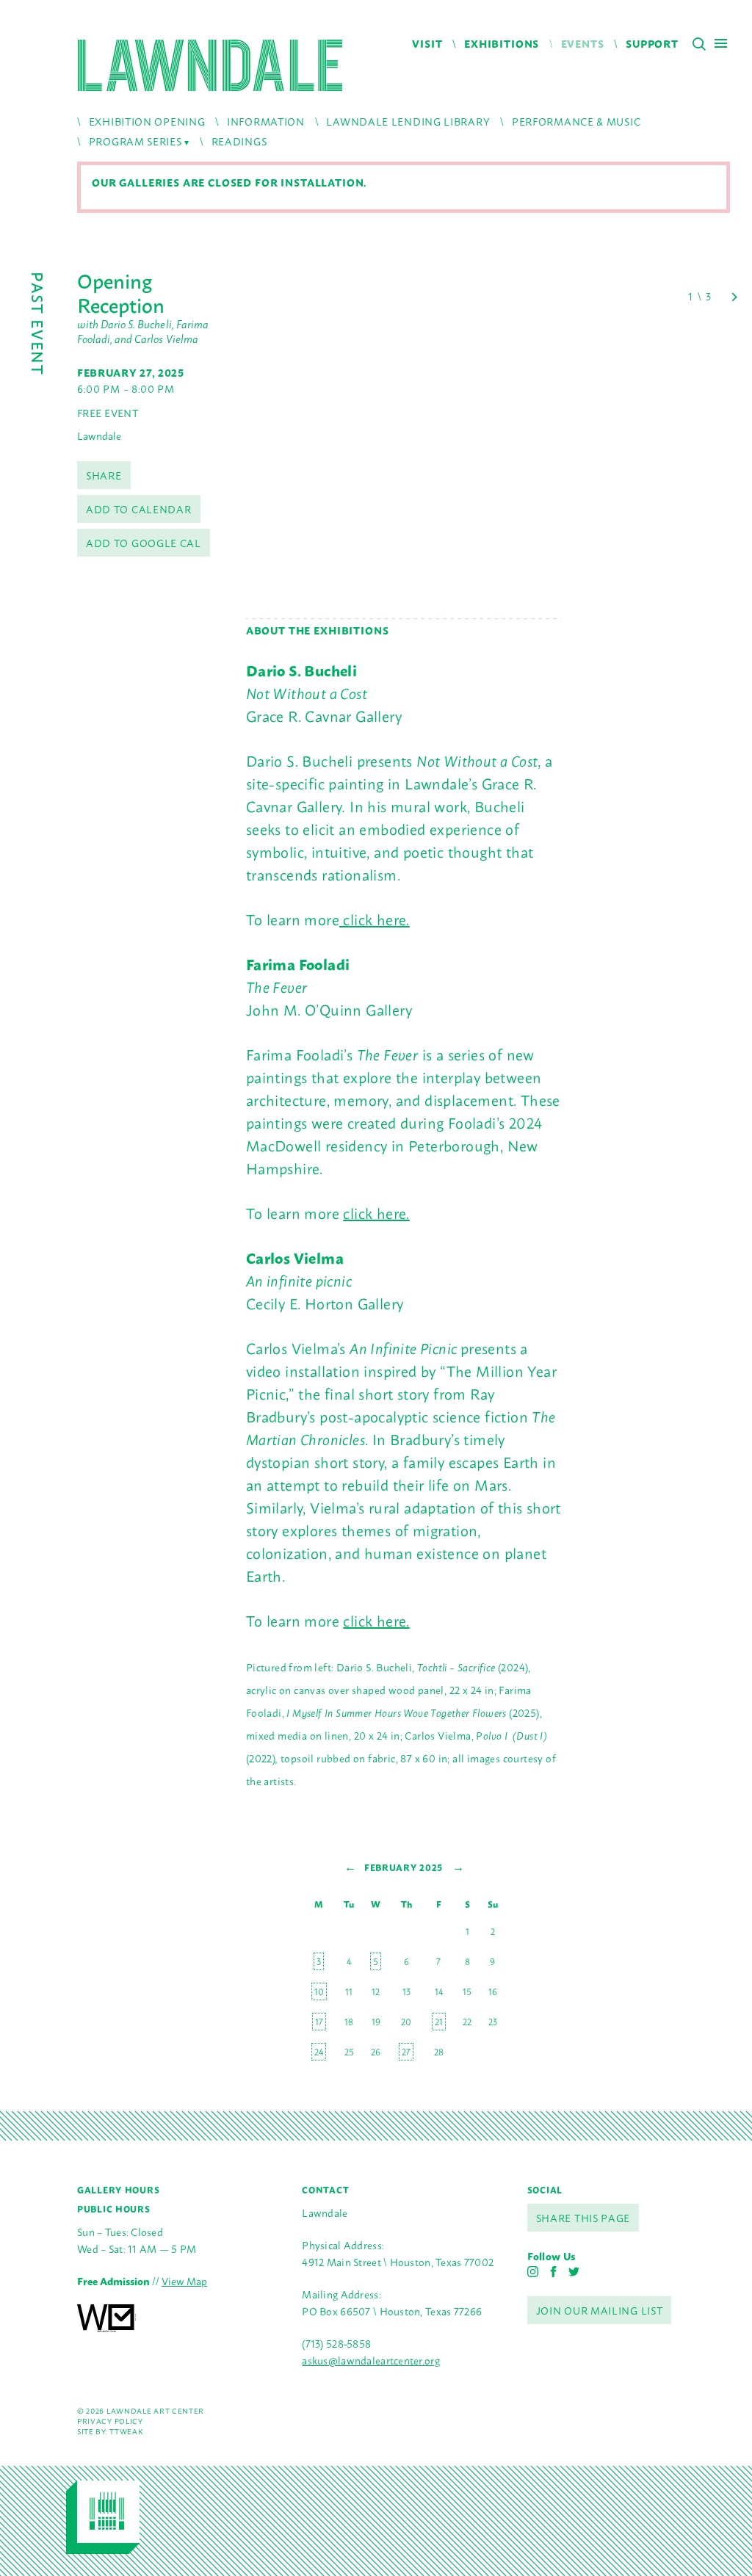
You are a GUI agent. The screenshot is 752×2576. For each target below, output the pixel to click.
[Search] (699, 44)
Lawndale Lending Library (408, 121)
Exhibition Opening (147, 121)
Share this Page (583, 2217)
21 (439, 2022)
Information (266, 121)
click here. (375, 919)
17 (319, 2022)
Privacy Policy (110, 2421)
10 (319, 1991)
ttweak (126, 2431)
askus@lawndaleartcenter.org (371, 2360)
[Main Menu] (721, 43)
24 (319, 2052)
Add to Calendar (139, 509)
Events (583, 43)
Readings (239, 141)
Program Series (135, 141)
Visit (427, 43)
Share (104, 475)
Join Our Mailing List (600, 2310)
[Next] (734, 297)
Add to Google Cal (144, 542)
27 (406, 2052)
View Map (184, 2280)
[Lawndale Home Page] (210, 65)
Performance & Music (576, 121)
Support (652, 43)
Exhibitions (502, 43)
